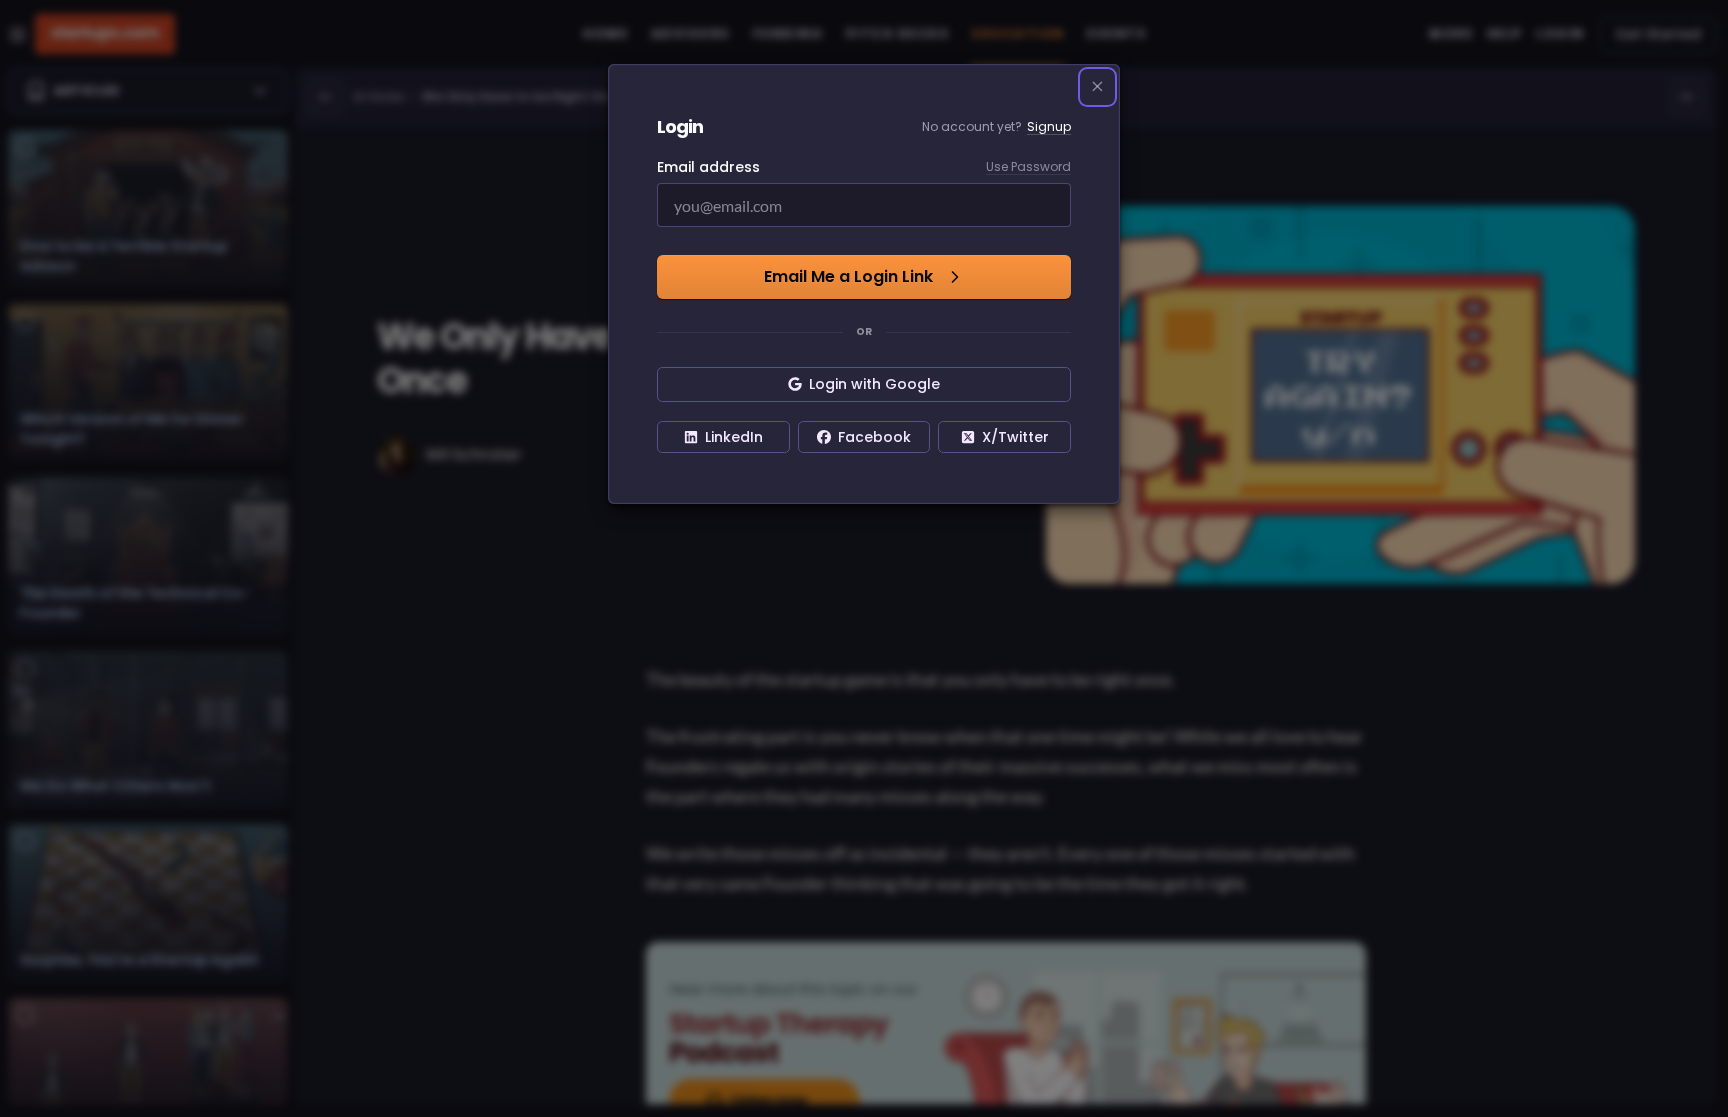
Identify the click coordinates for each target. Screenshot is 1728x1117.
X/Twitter (1015, 437)
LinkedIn (734, 437)
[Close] (1098, 87)
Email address (708, 167)
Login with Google (874, 384)
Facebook (874, 437)
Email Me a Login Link (848, 276)
